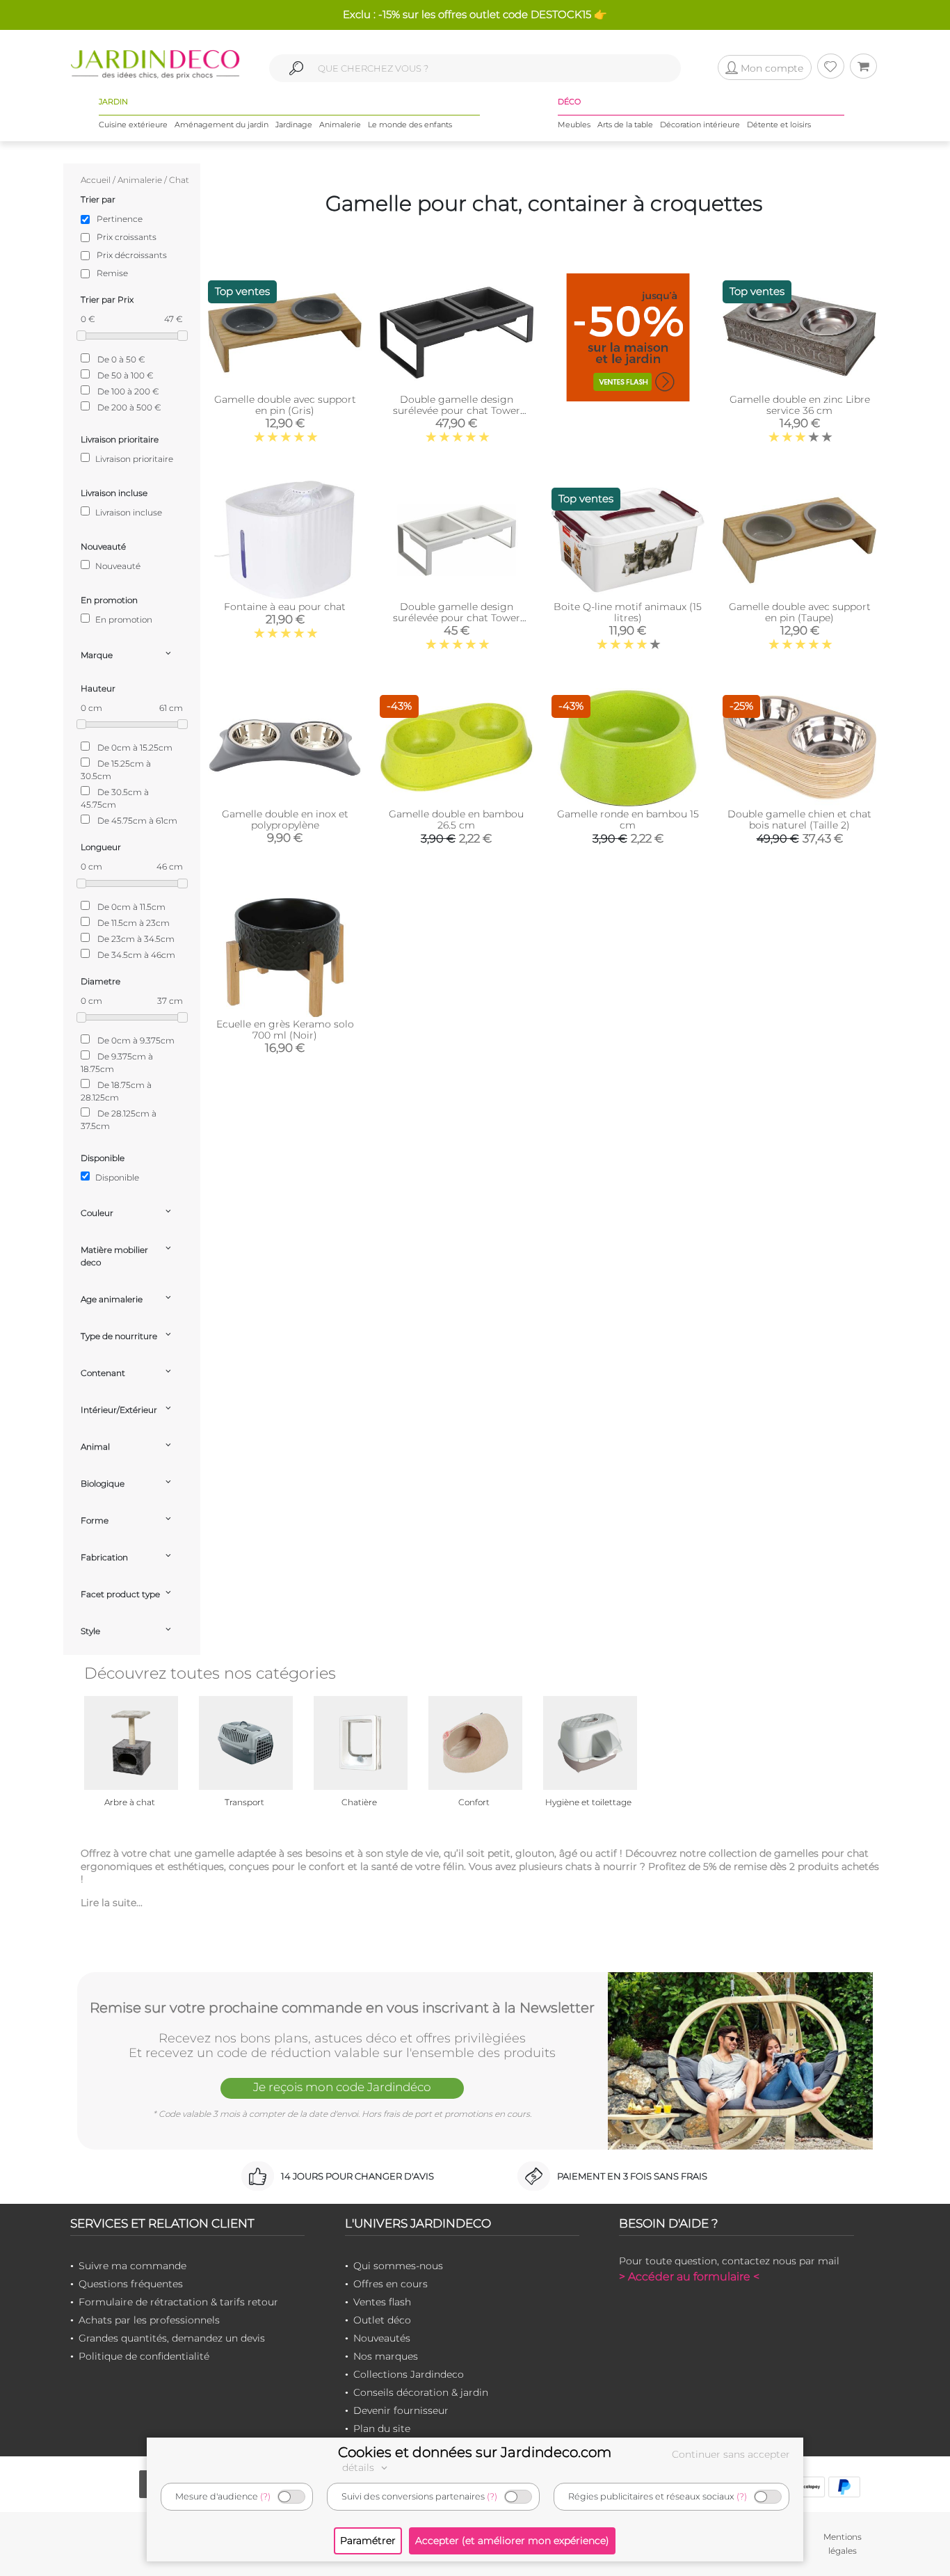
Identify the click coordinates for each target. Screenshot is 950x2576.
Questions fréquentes (131, 2284)
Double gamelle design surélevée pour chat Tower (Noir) (457, 410)
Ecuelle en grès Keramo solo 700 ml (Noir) (285, 1030)
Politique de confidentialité (144, 2356)
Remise (112, 273)
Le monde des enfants (410, 125)
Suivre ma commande (132, 2266)
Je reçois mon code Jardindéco (342, 2087)
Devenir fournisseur (401, 2410)
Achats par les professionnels (149, 2320)
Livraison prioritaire (133, 459)
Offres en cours (391, 2284)
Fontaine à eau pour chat (285, 607)
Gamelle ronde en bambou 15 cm (628, 819)
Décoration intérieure (700, 125)
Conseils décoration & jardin (421, 2392)
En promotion (123, 619)
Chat (179, 180)
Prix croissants (127, 237)
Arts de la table (625, 125)
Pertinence (120, 219)
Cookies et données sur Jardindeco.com (475, 2452)
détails (360, 2467)
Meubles (574, 125)
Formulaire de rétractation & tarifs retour (178, 2302)
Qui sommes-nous (398, 2266)
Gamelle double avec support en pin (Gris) (285, 405)
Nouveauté (117, 566)
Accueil (96, 180)
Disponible (116, 1177)
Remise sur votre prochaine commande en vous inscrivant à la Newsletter (342, 2008)
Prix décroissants (132, 255)
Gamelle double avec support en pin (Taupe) (800, 612)
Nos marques (386, 2356)
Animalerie (340, 125)
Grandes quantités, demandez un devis (172, 2338)
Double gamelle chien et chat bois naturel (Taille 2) (799, 819)
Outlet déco (382, 2320)
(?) (265, 2496)
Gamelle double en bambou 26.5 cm (456, 819)
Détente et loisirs (779, 125)
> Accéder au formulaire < (689, 2277)
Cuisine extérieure (133, 125)
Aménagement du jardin (222, 125)
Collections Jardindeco (409, 2374)
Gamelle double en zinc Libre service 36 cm (800, 405)
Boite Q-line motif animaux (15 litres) (628, 612)
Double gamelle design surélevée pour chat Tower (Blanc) (457, 618)
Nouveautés (382, 2338)
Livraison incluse (128, 512)
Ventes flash (382, 2302)
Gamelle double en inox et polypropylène (285, 819)
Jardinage (294, 125)
